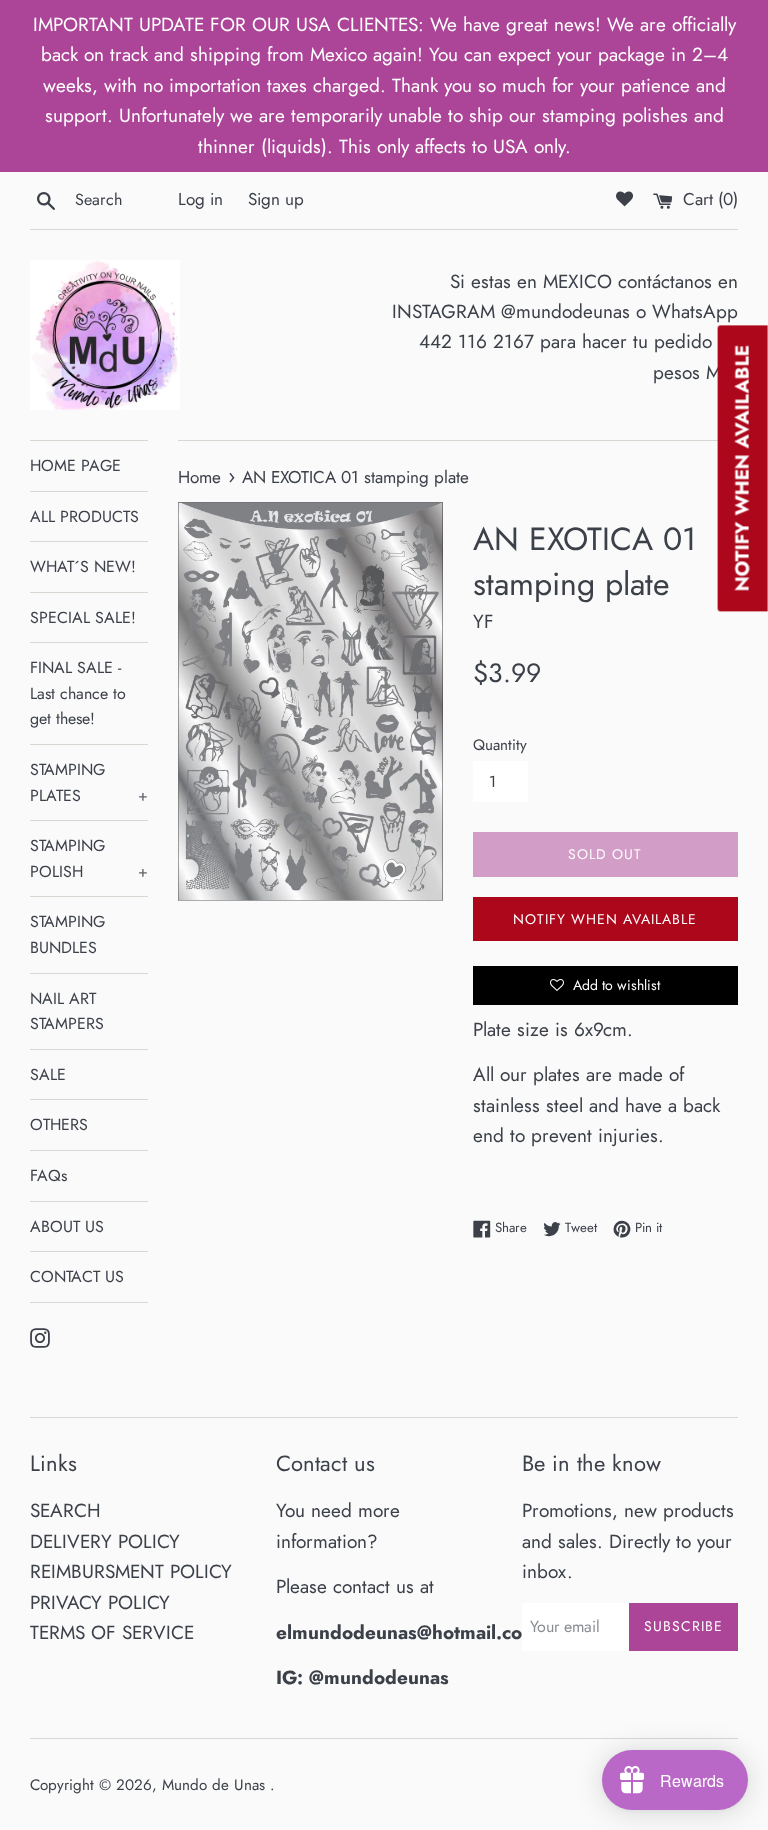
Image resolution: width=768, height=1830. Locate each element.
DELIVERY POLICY (105, 1541)
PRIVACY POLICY (100, 1602)
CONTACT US (77, 1276)
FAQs (48, 1175)
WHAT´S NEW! (83, 566)
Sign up (276, 199)
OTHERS (59, 1124)
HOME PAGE (75, 465)
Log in (200, 199)
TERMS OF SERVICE (112, 1632)
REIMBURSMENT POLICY (131, 1571)
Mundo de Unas (216, 1785)
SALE (48, 1074)
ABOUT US (67, 1226)
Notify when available (605, 919)
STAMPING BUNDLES (67, 934)
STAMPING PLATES (89, 782)
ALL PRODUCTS (84, 516)
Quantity (500, 745)
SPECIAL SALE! (83, 617)
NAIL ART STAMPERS (67, 1011)
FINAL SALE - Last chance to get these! (78, 693)
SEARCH (65, 1510)
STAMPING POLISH (89, 858)
